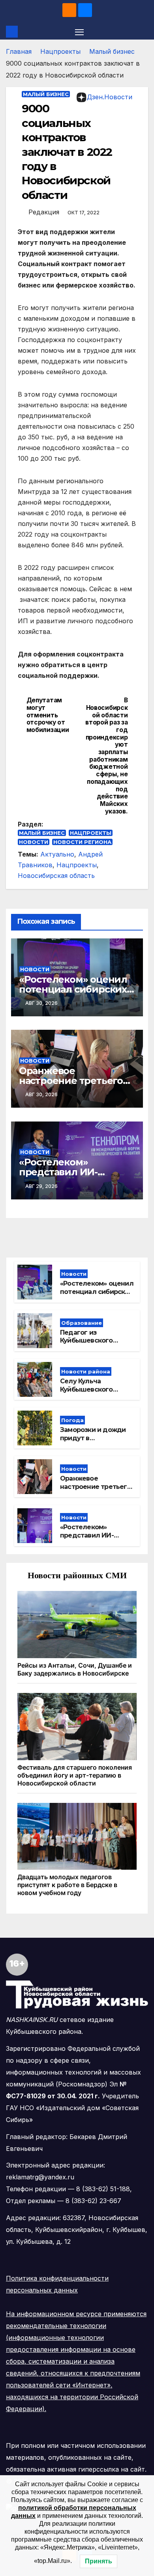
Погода (72, 1420)
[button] (143, 32)
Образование (82, 1323)
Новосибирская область (56, 876)
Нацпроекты (60, 51)
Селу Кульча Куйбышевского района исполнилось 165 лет (95, 1393)
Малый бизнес (112, 51)
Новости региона (82, 842)
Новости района (86, 1371)
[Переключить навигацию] (79, 32)
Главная (19, 51)
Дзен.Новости (110, 97)
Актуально (57, 854)
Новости (34, 842)
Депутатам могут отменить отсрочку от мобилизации (48, 715)
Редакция (44, 212)
